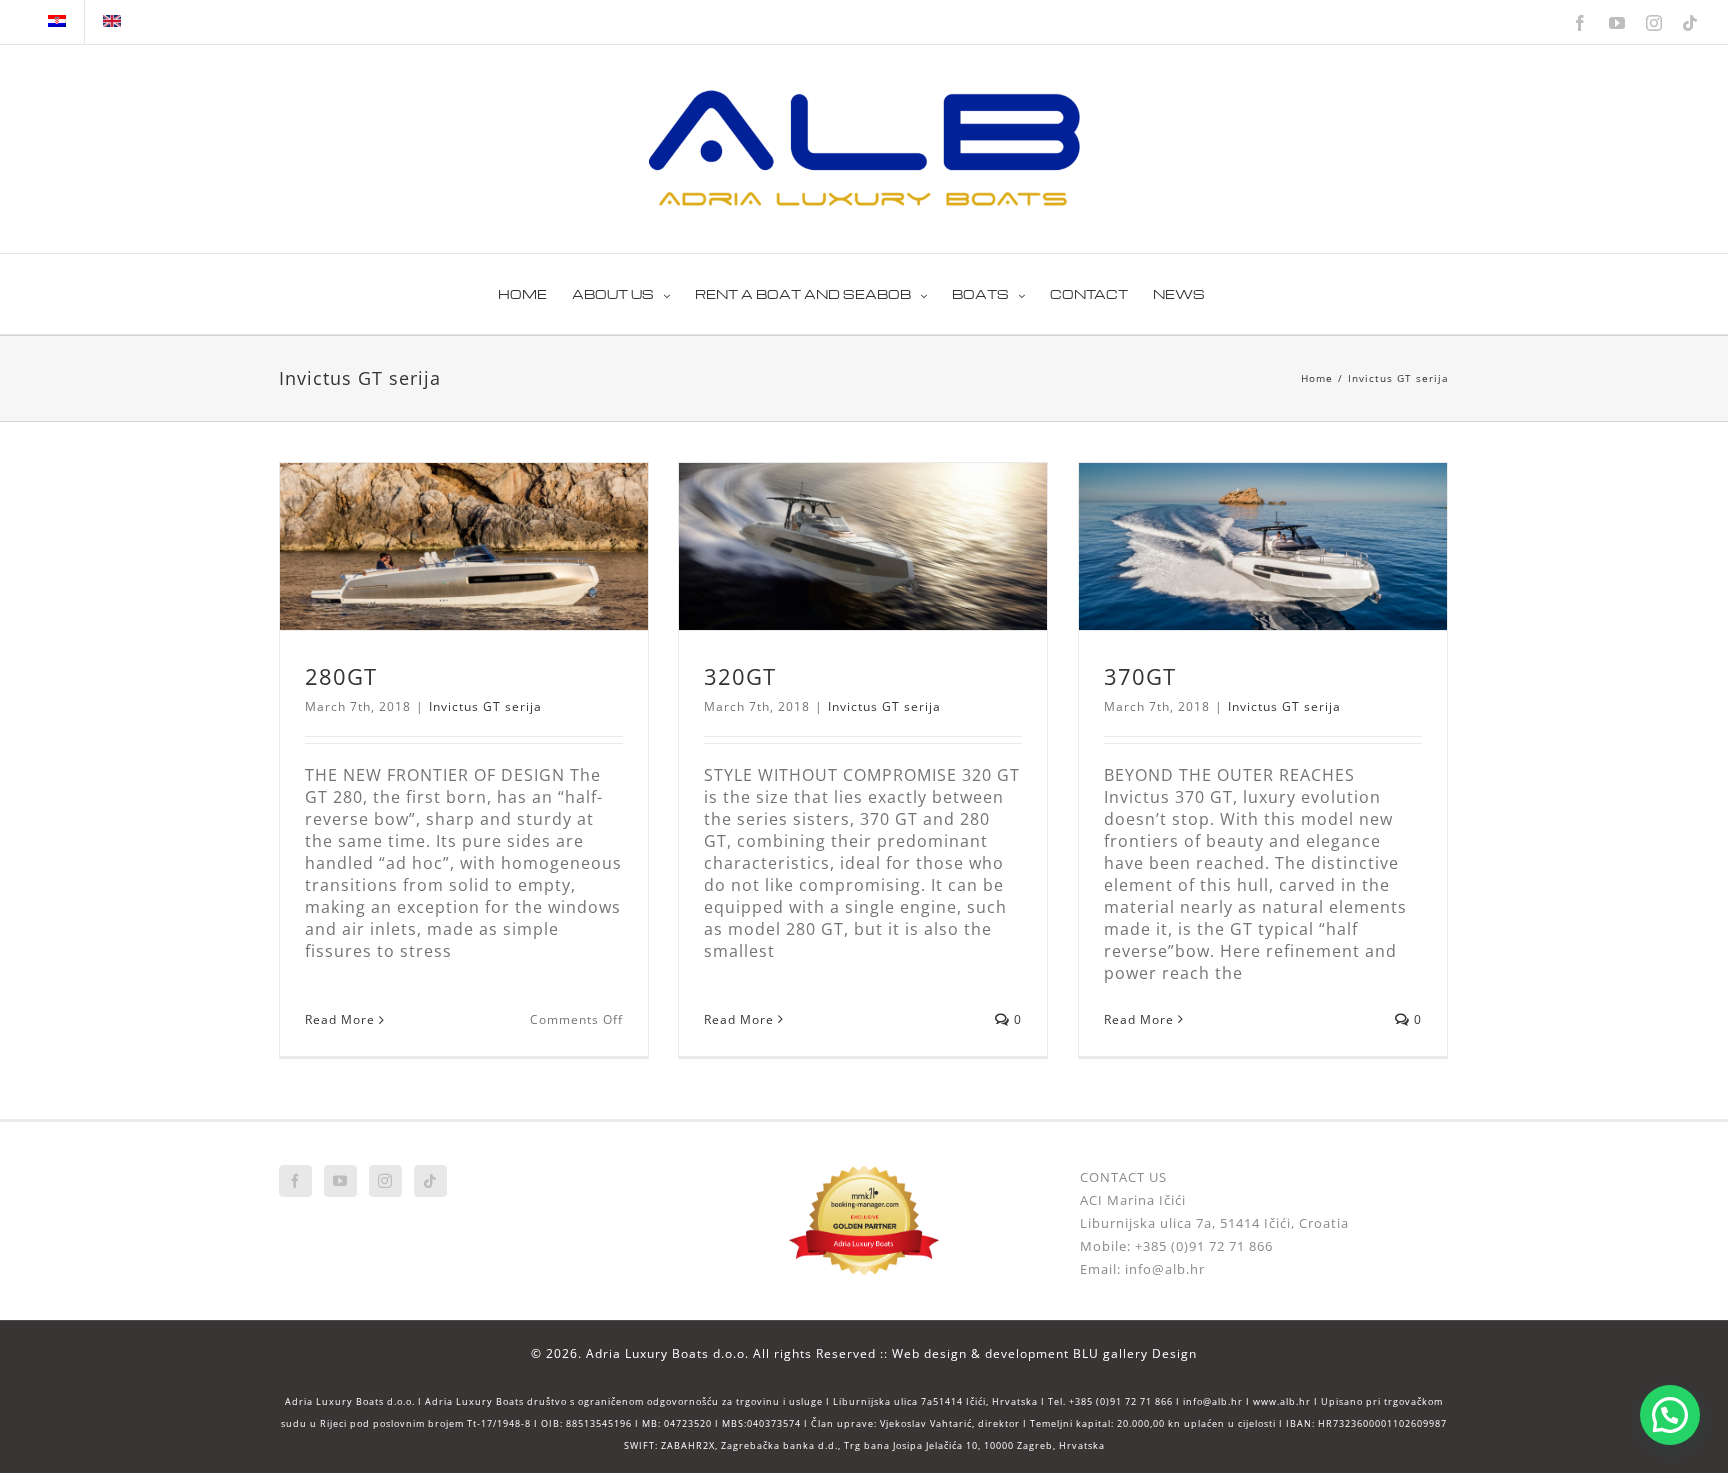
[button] (1670, 1415)
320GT (740, 676)
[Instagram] (385, 1181)
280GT (341, 676)
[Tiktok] (430, 1181)
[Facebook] (295, 1181)
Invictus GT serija (485, 706)
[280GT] (464, 546)
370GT (1140, 676)
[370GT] (1263, 546)
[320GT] (863, 546)
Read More (340, 1019)
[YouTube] (340, 1181)
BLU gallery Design (1135, 1353)
